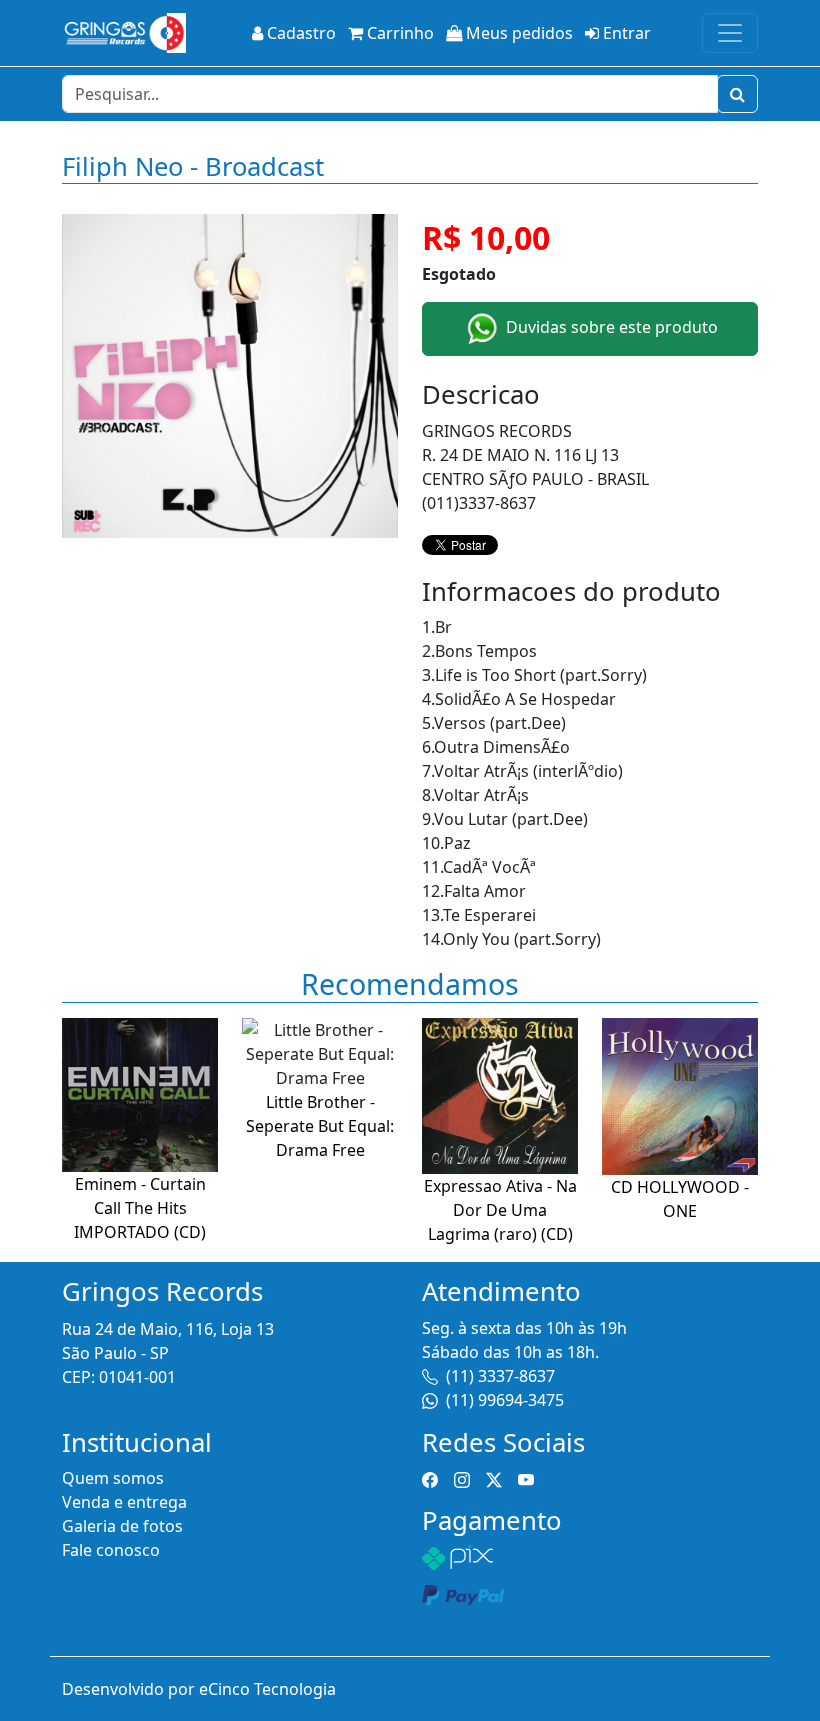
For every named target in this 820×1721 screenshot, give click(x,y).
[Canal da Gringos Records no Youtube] (526, 1478)
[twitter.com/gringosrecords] (494, 1478)
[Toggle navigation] (730, 33)
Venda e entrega (124, 1502)
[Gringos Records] (124, 33)
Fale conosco (111, 1550)
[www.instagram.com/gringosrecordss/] (462, 1478)
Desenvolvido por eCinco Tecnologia (199, 1689)
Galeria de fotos (122, 1526)
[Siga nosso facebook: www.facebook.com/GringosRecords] (430, 1478)
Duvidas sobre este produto (610, 327)
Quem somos (113, 1478)
